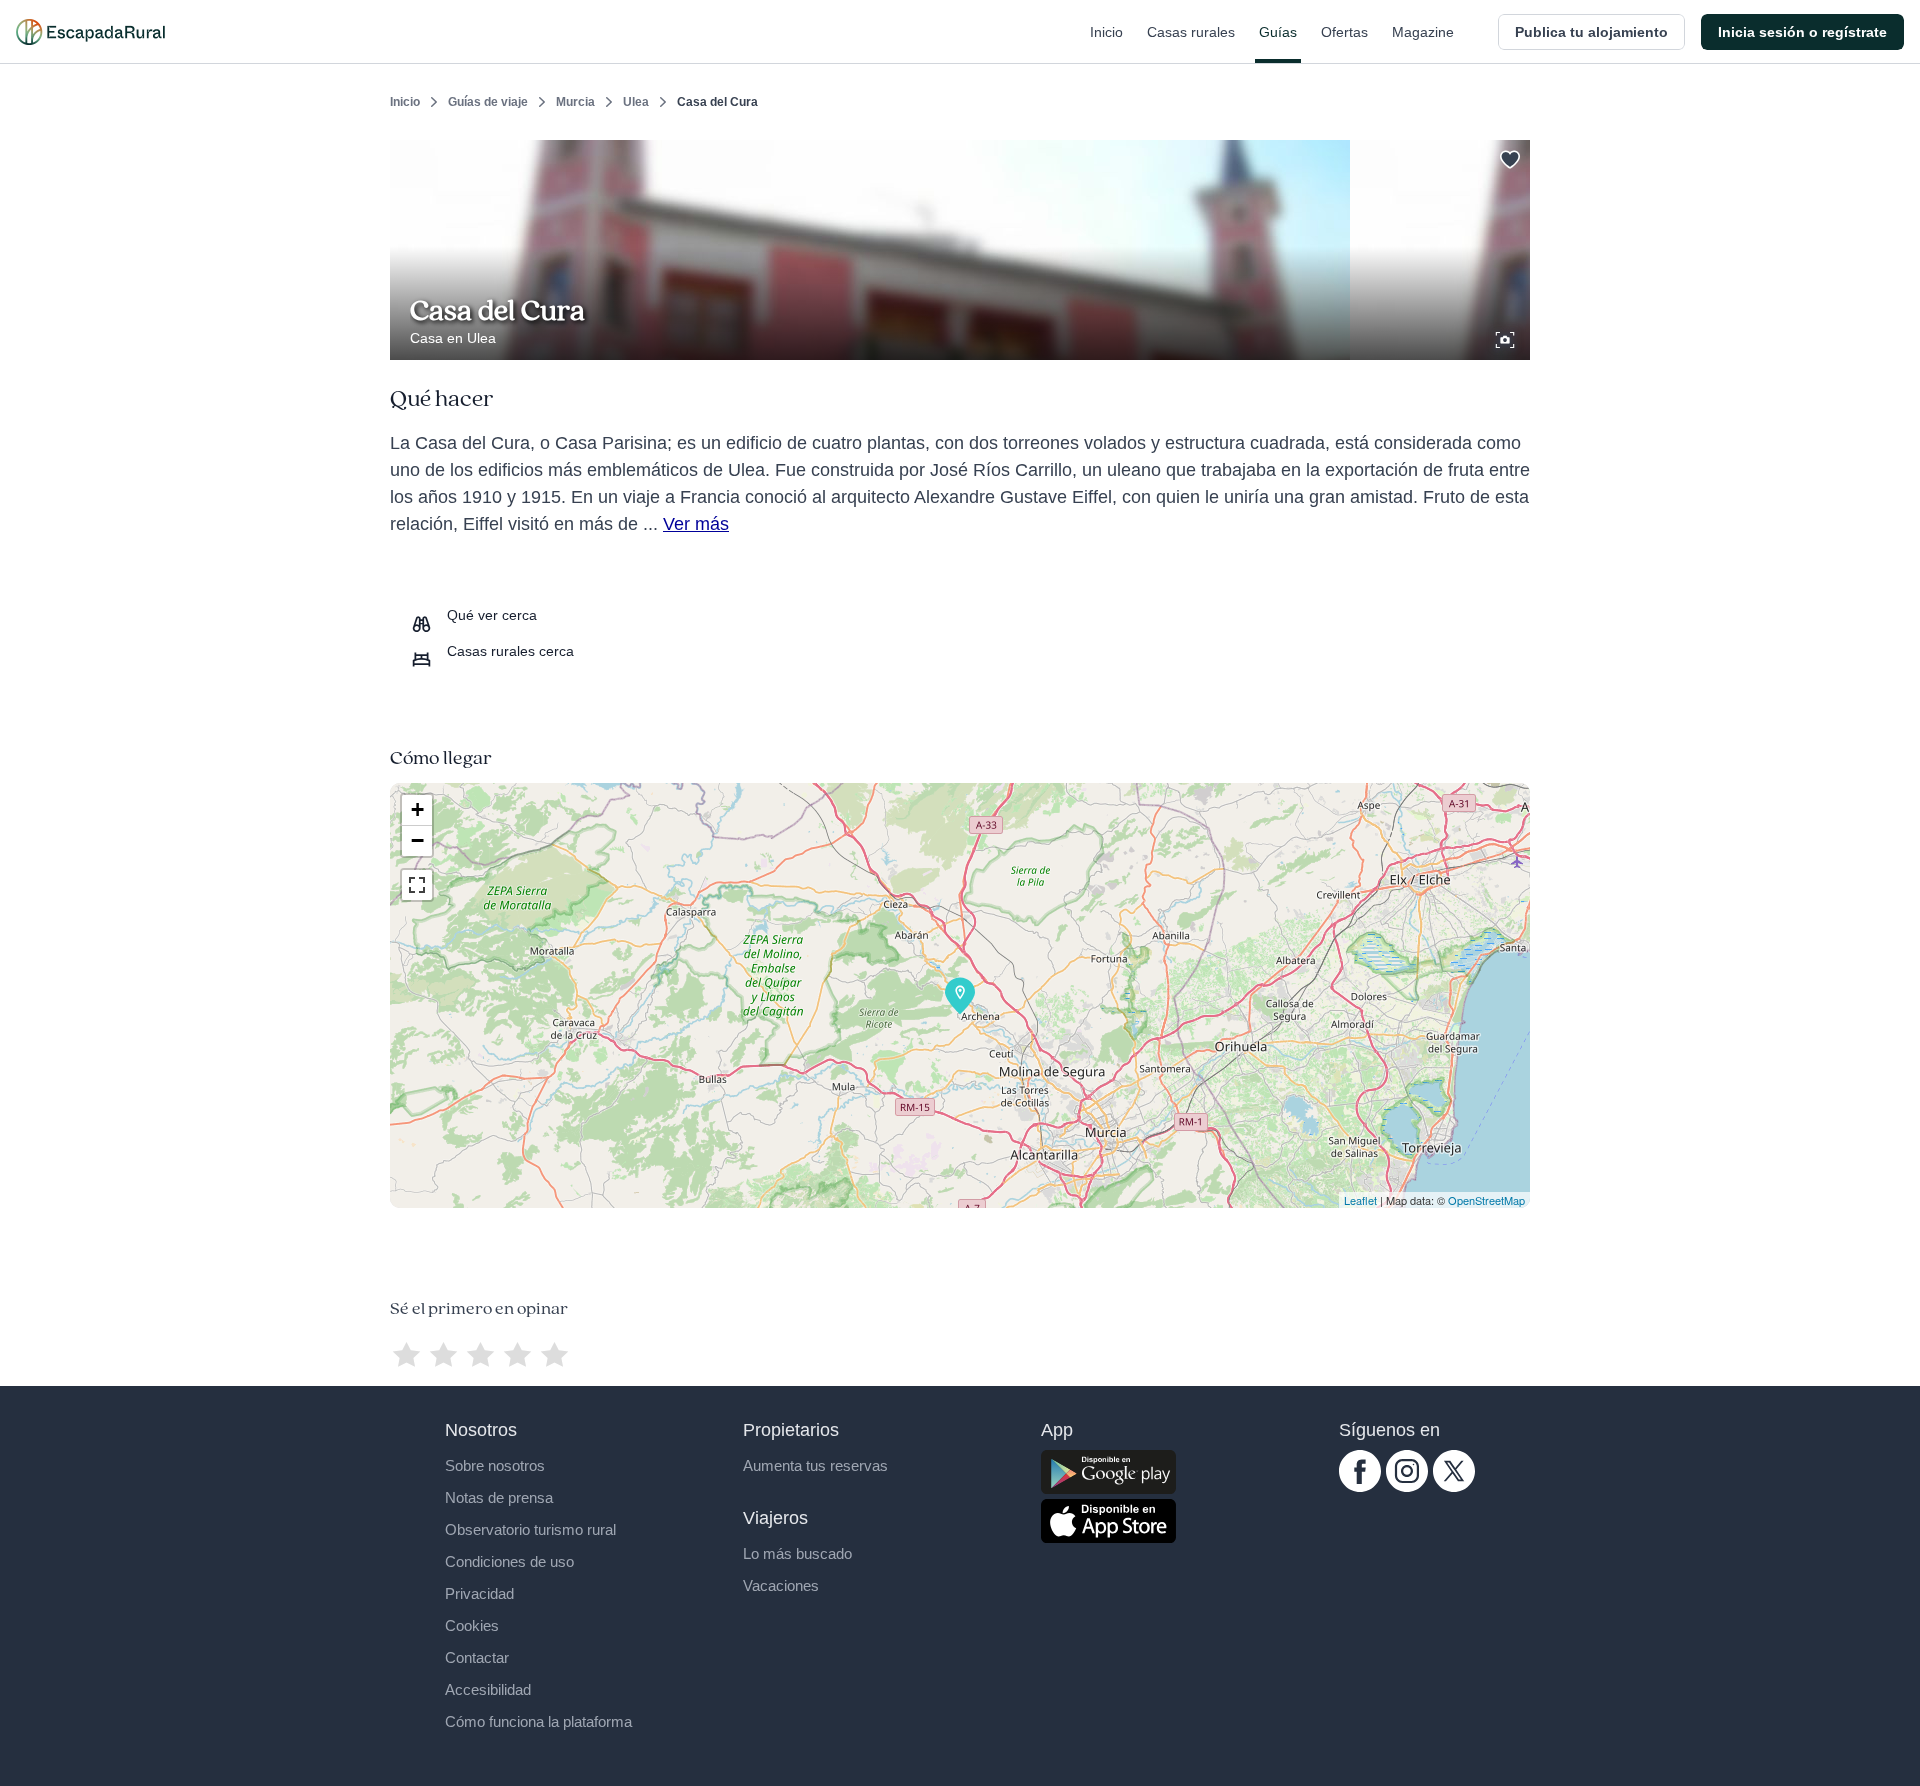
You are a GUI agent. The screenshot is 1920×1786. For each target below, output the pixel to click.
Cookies (472, 1625)
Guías (1278, 32)
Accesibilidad (488, 1689)
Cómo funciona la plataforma (538, 1721)
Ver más (696, 524)
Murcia (575, 102)
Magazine (1423, 32)
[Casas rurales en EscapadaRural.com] (90, 32)
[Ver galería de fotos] (1507, 337)
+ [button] (417, 809)
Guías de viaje (488, 102)
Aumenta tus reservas (815, 1465)
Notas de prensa (499, 1497)
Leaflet (1360, 1200)
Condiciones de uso (509, 1561)
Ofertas (1344, 32)
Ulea (636, 102)
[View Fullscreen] (417, 885)
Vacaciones (781, 1585)
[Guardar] (1508, 156)
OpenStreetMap (1486, 1200)
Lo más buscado (797, 1553)
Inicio (1106, 32)
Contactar (477, 1657)
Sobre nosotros (495, 1465)
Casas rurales (1191, 32)
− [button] (417, 840)
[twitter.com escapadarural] (1454, 1487)
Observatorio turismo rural (530, 1529)
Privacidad (479, 1593)
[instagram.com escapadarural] (1407, 1487)
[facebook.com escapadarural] (1360, 1487)
